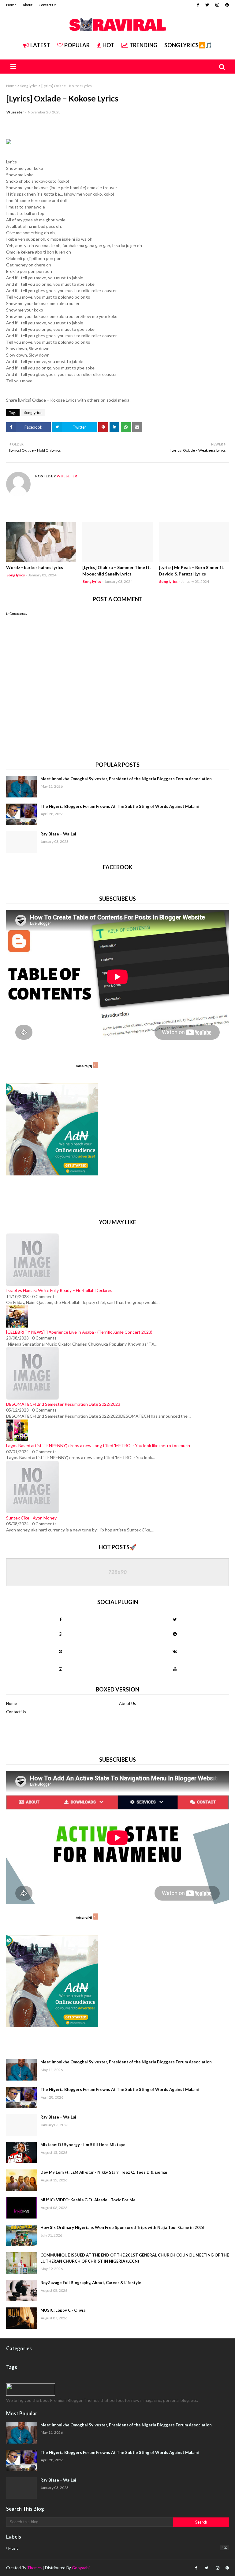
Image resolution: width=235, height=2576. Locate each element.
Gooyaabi (81, 2568)
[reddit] (175, 1634)
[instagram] (217, 5)
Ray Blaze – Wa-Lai (58, 834)
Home (11, 5)
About (28, 5)
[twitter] (207, 5)
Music (118, 2548)
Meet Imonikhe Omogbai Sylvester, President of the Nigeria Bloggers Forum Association (126, 779)
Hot (108, 45)
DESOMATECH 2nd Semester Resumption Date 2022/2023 (63, 1404)
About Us (127, 1703)
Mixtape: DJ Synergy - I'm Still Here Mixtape (83, 2145)
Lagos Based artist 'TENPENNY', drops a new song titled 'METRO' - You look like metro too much (98, 1445)
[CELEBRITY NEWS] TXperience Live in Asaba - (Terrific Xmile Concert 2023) (79, 1332)
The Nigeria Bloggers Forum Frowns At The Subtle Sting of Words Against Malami (120, 806)
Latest (40, 45)
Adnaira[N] (84, 1066)
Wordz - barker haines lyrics (35, 567)
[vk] (175, 1651)
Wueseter (15, 112)
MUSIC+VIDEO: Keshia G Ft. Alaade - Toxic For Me (88, 2200)
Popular (77, 45)
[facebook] (198, 5)
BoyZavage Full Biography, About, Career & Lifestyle (91, 2283)
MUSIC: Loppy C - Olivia (63, 2310)
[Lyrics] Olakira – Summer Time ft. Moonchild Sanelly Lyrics (116, 571)
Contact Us (48, 5)
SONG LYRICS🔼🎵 (188, 45)
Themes (34, 2568)
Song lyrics (29, 86)
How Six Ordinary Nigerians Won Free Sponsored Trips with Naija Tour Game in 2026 (122, 2227)
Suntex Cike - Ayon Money (31, 1518)
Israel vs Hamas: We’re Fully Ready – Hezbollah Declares (59, 1290)
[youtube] (175, 1669)
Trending (143, 45)
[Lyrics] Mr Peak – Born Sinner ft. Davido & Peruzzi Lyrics (192, 571)
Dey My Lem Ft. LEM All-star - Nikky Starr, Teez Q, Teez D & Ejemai (104, 2172)
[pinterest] (226, 5)
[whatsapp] (60, 1634)
